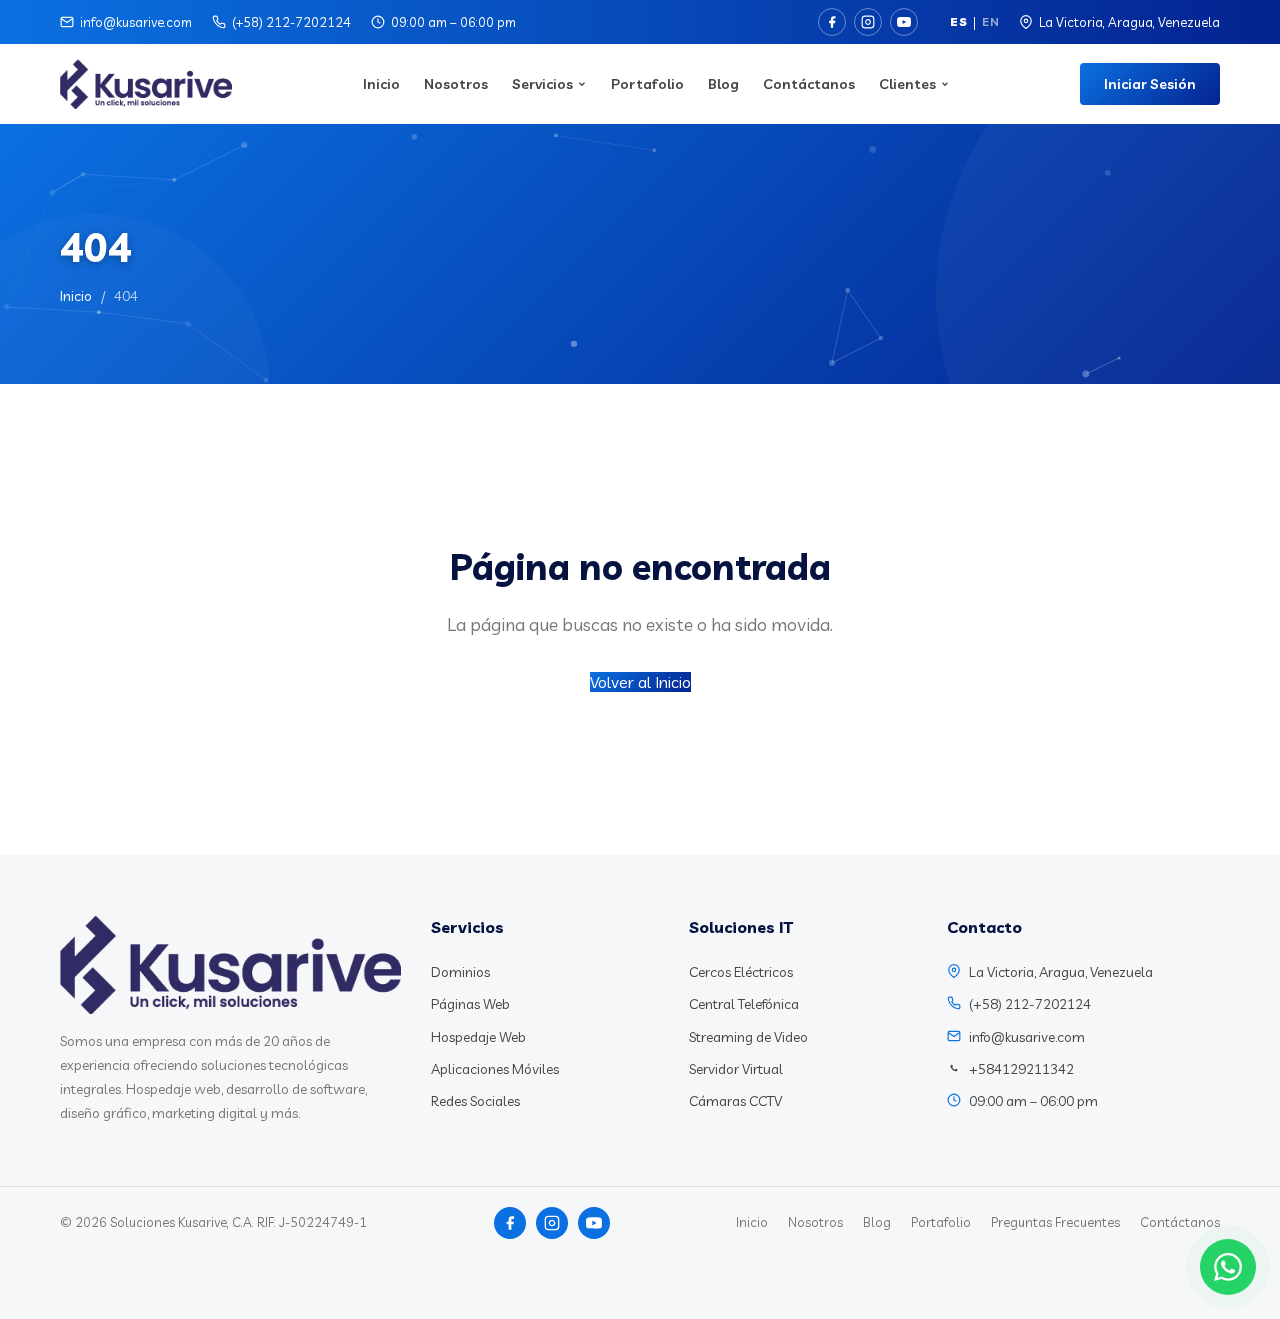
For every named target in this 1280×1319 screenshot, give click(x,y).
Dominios (460, 972)
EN (990, 21)
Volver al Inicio (640, 682)
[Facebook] (832, 22)
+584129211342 (1021, 1069)
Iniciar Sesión (1150, 84)
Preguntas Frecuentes (1055, 1222)
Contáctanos (809, 84)
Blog (723, 84)
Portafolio (647, 84)
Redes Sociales (475, 1101)
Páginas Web (470, 1004)
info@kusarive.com (136, 22)
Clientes (907, 84)
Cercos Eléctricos (741, 972)
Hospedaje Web (478, 1037)
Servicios (542, 84)
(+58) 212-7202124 (291, 22)
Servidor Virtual (736, 1069)
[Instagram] (868, 22)
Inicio (381, 84)
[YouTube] (904, 22)
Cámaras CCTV (735, 1101)
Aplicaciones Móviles (495, 1069)
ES (958, 21)
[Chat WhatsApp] (1228, 1267)
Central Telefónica (744, 1004)
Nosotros (456, 84)
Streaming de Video (748, 1037)
